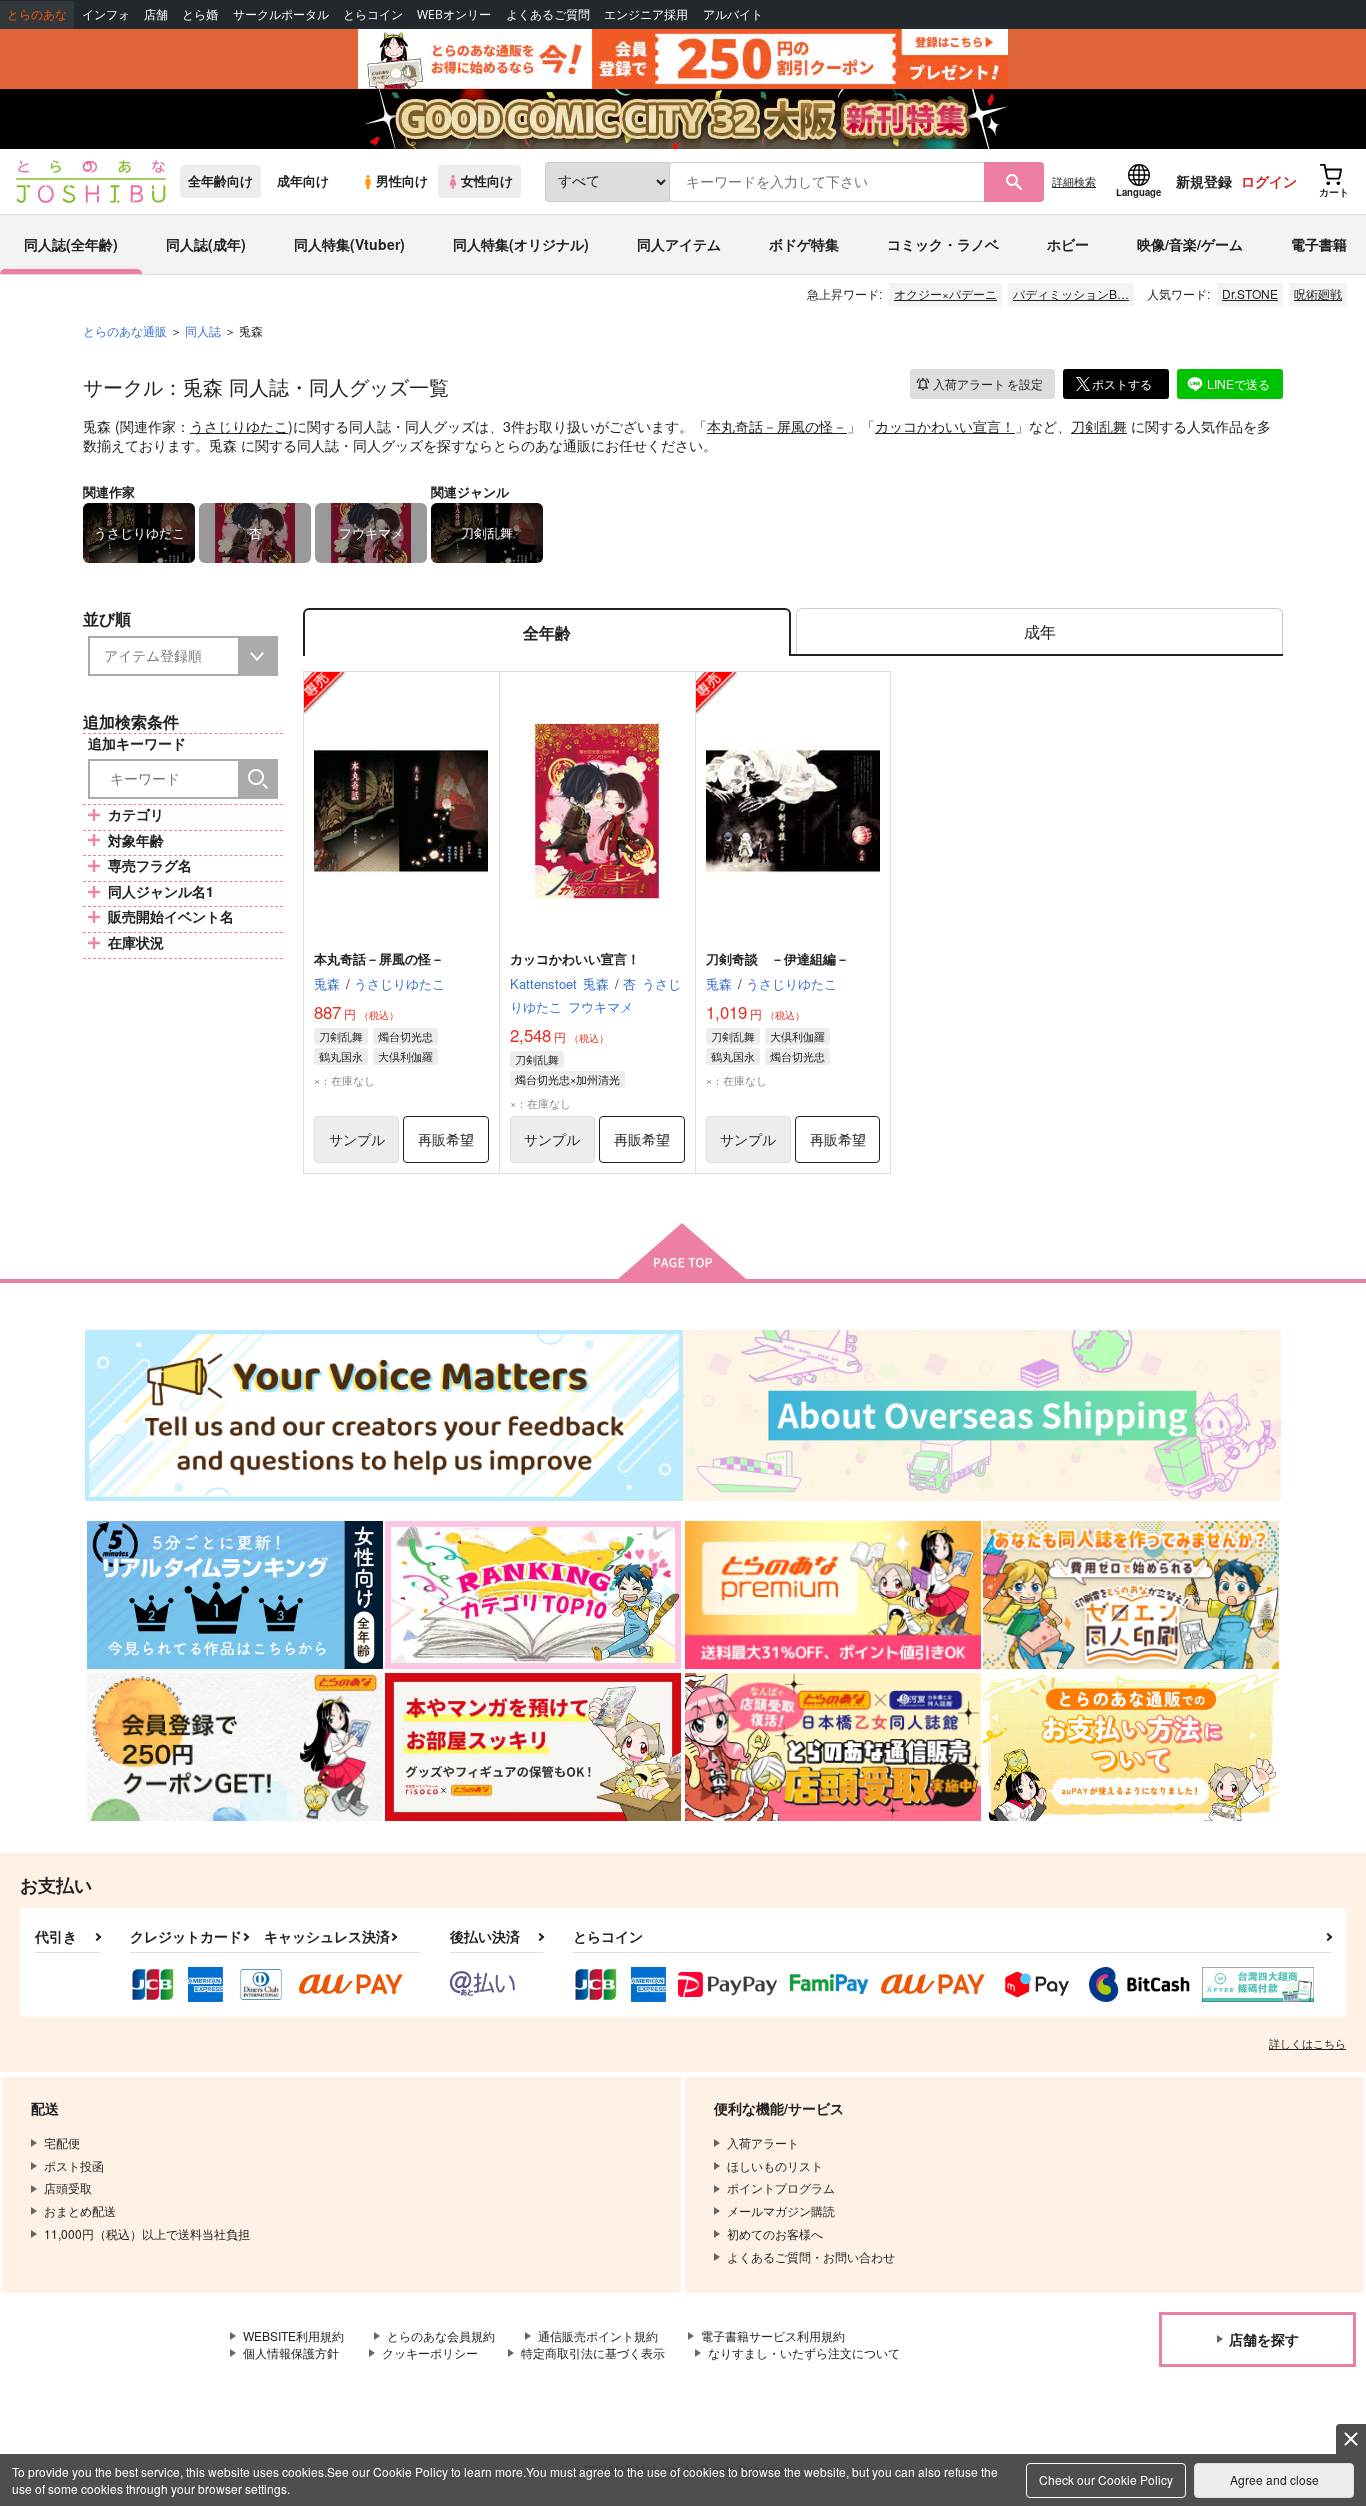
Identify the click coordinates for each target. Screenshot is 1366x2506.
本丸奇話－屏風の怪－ (777, 426)
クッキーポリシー (430, 2352)
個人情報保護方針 (291, 2352)
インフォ (106, 14)
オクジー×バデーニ (945, 293)
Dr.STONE (1250, 293)
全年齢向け (220, 181)
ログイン (1269, 181)
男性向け (402, 181)
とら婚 (200, 14)
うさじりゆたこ (239, 426)
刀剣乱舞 (1099, 426)
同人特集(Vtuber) (349, 244)
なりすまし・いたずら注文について (804, 2352)
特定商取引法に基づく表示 (593, 2352)
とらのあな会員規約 (441, 2335)
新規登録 (1204, 181)
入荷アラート (988, 383)
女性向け (487, 181)
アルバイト (733, 14)
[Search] (258, 779)
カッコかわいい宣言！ (945, 426)
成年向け (303, 181)
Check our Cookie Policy (1106, 2479)
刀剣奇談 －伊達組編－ (777, 958)
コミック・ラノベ (943, 244)
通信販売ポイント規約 (598, 2335)
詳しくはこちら (1307, 2043)
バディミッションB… (1071, 293)
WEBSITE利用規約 (293, 2335)
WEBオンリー (454, 14)
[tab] (1039, 632)
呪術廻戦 (1318, 293)
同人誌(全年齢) (71, 244)
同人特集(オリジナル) (521, 244)
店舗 (156, 14)
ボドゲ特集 (804, 244)
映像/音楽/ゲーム (1190, 244)
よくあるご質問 (548, 14)
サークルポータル (281, 14)
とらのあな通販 (125, 330)
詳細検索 (1074, 181)
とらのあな (37, 14)
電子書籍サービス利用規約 (773, 2335)
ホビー (1068, 244)
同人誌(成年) (206, 244)
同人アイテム (679, 244)
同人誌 (203, 330)
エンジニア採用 (646, 14)
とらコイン (373, 14)
